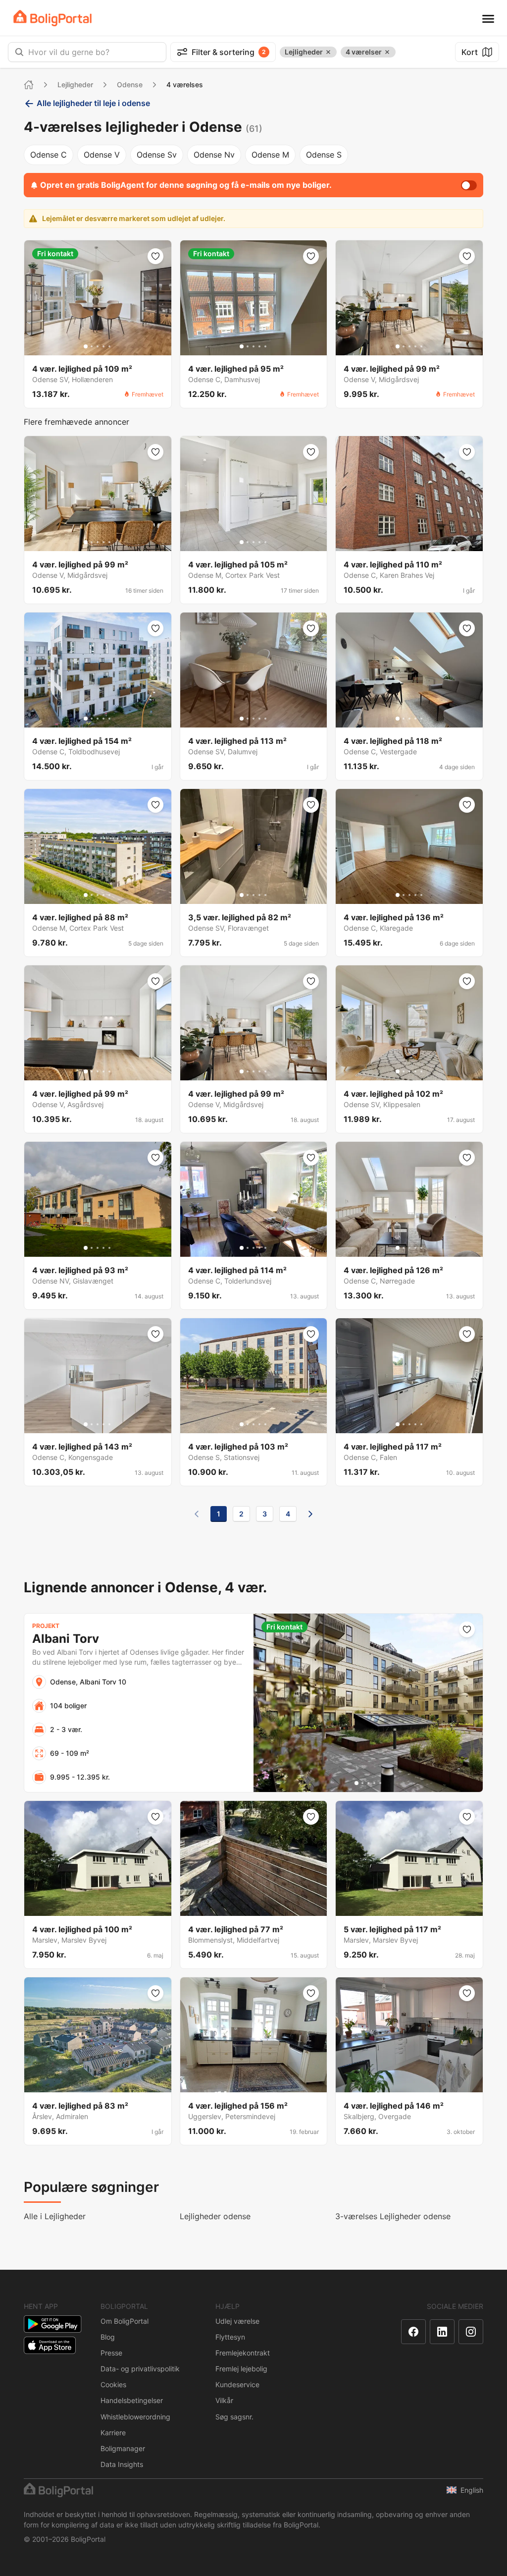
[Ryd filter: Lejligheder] (328, 52)
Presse (111, 2353)
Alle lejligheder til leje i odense (93, 103)
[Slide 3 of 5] (98, 346)
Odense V (102, 155)
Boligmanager (123, 2448)
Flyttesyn (230, 2337)
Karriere (113, 2433)
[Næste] (310, 1514)
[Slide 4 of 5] (103, 346)
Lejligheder (75, 84)
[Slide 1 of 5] (86, 346)
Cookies (113, 2384)
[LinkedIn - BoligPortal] (442, 2332)
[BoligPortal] (52, 18)
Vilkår (224, 2400)
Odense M (270, 155)
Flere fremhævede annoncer (76, 422)
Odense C (49, 155)
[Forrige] (197, 1514)
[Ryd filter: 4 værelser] (387, 52)
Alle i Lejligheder (55, 2216)
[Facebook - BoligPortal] (413, 2332)
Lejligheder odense (215, 2216)
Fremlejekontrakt (243, 2353)
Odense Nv (214, 155)
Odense (130, 84)
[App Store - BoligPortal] (50, 2345)
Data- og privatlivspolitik (140, 2369)
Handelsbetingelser (132, 2400)
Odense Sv (157, 155)
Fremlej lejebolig (241, 2369)
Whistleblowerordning (135, 2417)
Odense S (324, 155)
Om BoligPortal (125, 2321)
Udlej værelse (237, 2321)
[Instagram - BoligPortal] (471, 2332)
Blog (108, 2337)
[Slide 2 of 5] (92, 346)
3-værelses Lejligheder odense (393, 2216)
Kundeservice (237, 2384)
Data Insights (122, 2464)
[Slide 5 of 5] (109, 346)
